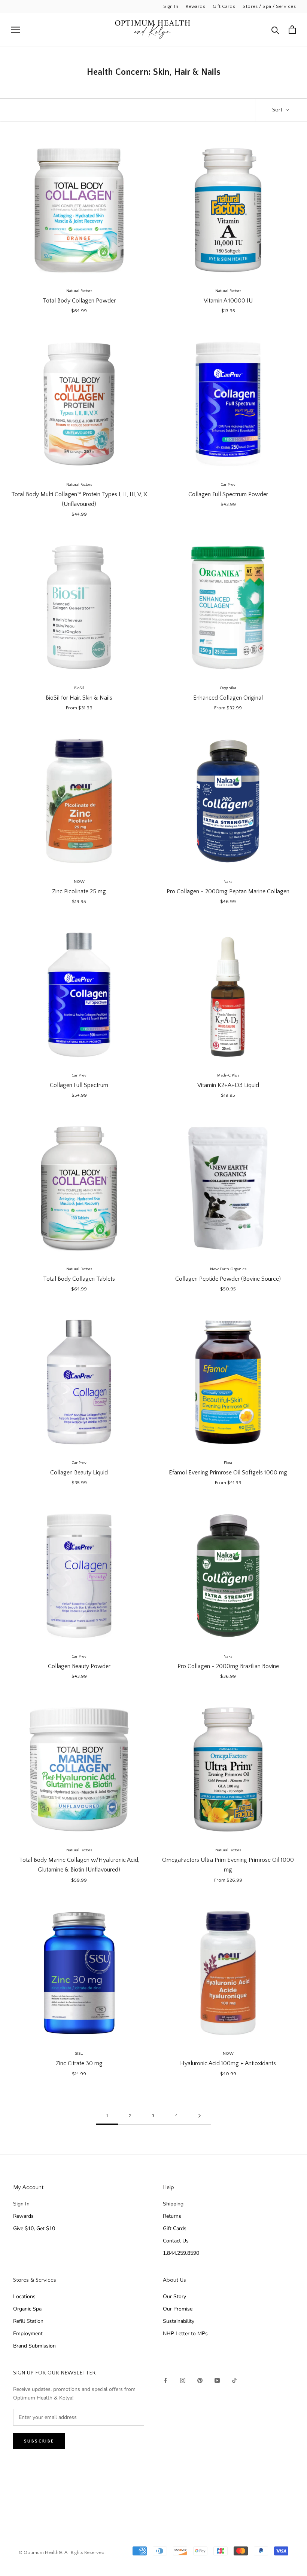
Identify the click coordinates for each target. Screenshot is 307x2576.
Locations (24, 2296)
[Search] (275, 30)
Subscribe (39, 2441)
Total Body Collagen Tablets (79, 1279)
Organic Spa (27, 2309)
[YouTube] (217, 2380)
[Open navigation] (16, 30)
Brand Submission (34, 2346)
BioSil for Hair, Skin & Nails (79, 698)
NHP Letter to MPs (185, 2334)
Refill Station (28, 2321)
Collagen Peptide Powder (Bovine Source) (228, 1279)
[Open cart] (292, 30)
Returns (172, 2216)
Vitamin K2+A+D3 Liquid (228, 1085)
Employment (28, 2334)
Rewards (195, 6)
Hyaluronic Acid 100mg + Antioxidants (228, 2063)
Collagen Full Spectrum (79, 1085)
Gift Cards (224, 6)
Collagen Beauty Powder (79, 1666)
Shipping (173, 2204)
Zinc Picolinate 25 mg (79, 891)
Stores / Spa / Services (269, 6)
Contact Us (176, 2241)
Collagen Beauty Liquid (79, 1473)
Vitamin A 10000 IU (228, 301)
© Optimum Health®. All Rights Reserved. (62, 2552)
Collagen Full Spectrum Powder (228, 494)
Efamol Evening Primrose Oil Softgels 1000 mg (228, 1473)
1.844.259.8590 (181, 2253)
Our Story (174, 2296)
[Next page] (200, 2116)
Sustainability (179, 2321)
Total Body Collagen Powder (79, 301)
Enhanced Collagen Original (228, 698)
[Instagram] (183, 2380)
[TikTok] (234, 2380)
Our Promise (178, 2309)
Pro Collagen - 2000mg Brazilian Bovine (228, 1666)
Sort (278, 110)
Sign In (171, 6)
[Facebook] (165, 2380)
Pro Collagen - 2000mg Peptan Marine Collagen (228, 891)
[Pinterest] (200, 2380)
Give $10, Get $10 (34, 2228)
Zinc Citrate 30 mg (79, 2063)
